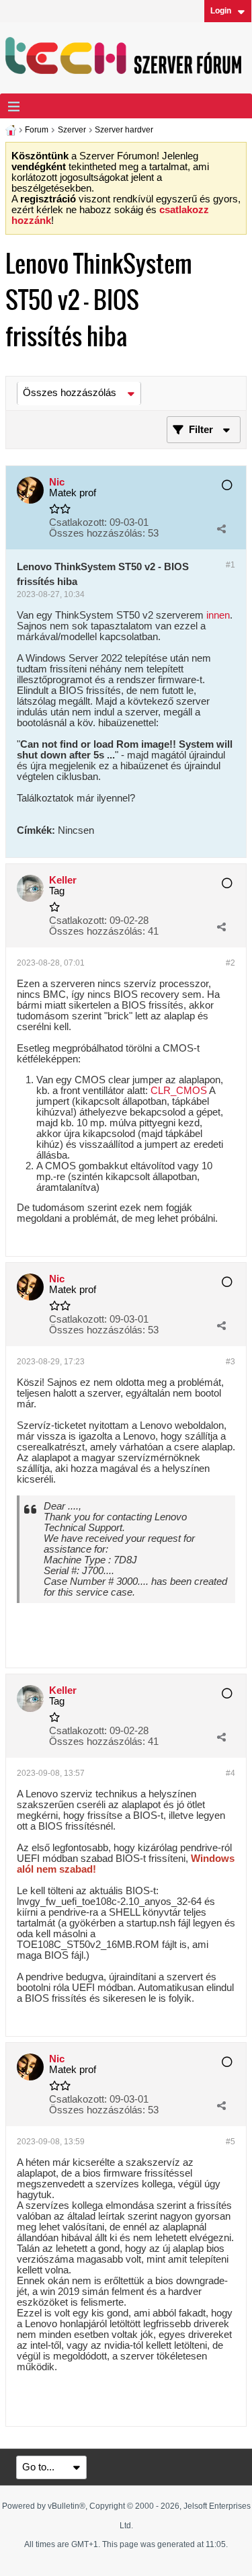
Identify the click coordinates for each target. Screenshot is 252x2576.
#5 (230, 2142)
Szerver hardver (124, 130)
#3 (230, 1362)
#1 (230, 565)
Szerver (72, 130)
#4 (230, 1773)
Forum (37, 130)
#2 (230, 963)
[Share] (221, 529)
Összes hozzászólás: (97, 533)
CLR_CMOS (179, 1091)
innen (218, 615)
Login (221, 11)
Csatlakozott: (78, 522)
